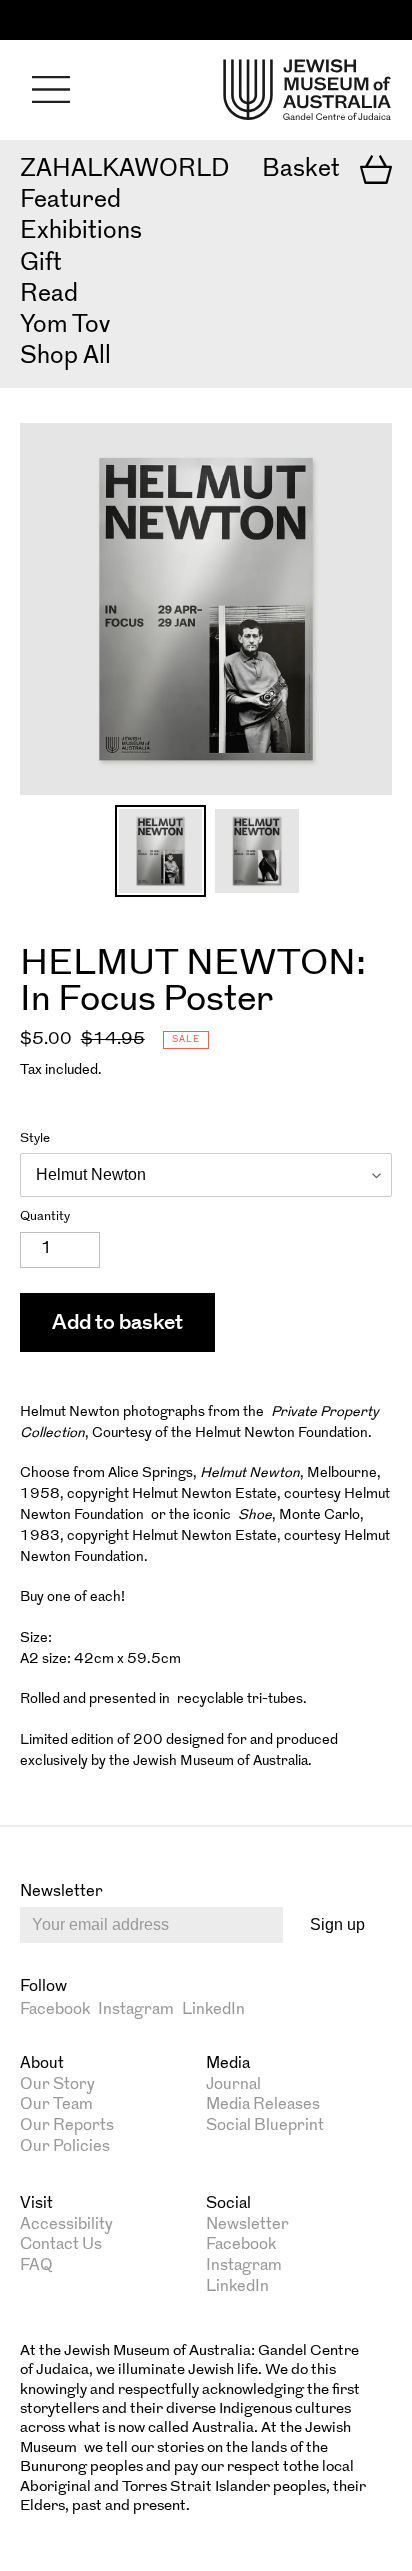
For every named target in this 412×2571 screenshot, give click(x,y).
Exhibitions (81, 232)
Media (228, 2064)
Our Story (57, 2085)
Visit (36, 2204)
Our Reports (67, 2126)
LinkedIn (213, 2010)
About (42, 2064)
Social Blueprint (265, 2126)
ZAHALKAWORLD (124, 170)
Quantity (45, 1216)
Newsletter (247, 2225)
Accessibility (66, 2225)
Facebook (55, 2010)
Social (228, 2204)
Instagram (136, 2010)
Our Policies (65, 2147)
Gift (41, 264)
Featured (70, 201)
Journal (233, 2085)
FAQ (36, 2266)
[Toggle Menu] (51, 89)
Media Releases (263, 2105)
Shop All (65, 357)
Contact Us (61, 2245)
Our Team (56, 2105)
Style (35, 1138)
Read (49, 295)
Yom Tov (65, 326)
